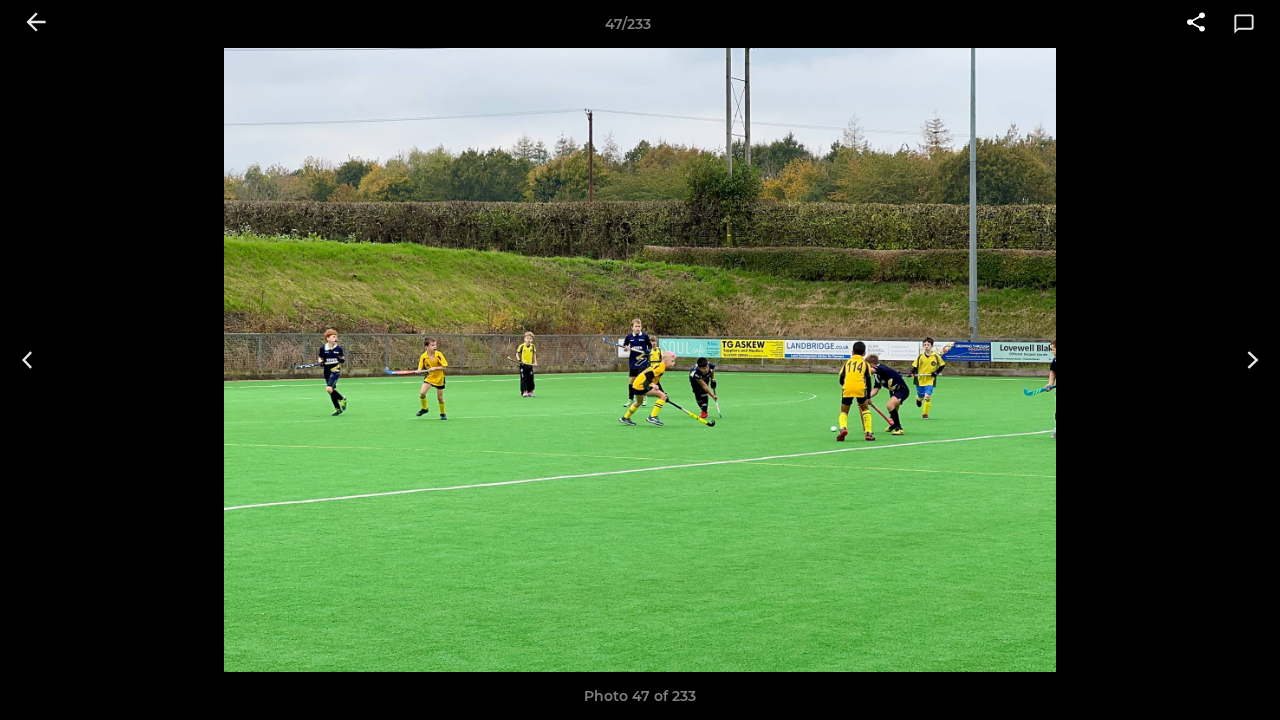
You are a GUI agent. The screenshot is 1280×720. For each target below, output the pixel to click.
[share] (1196, 24)
